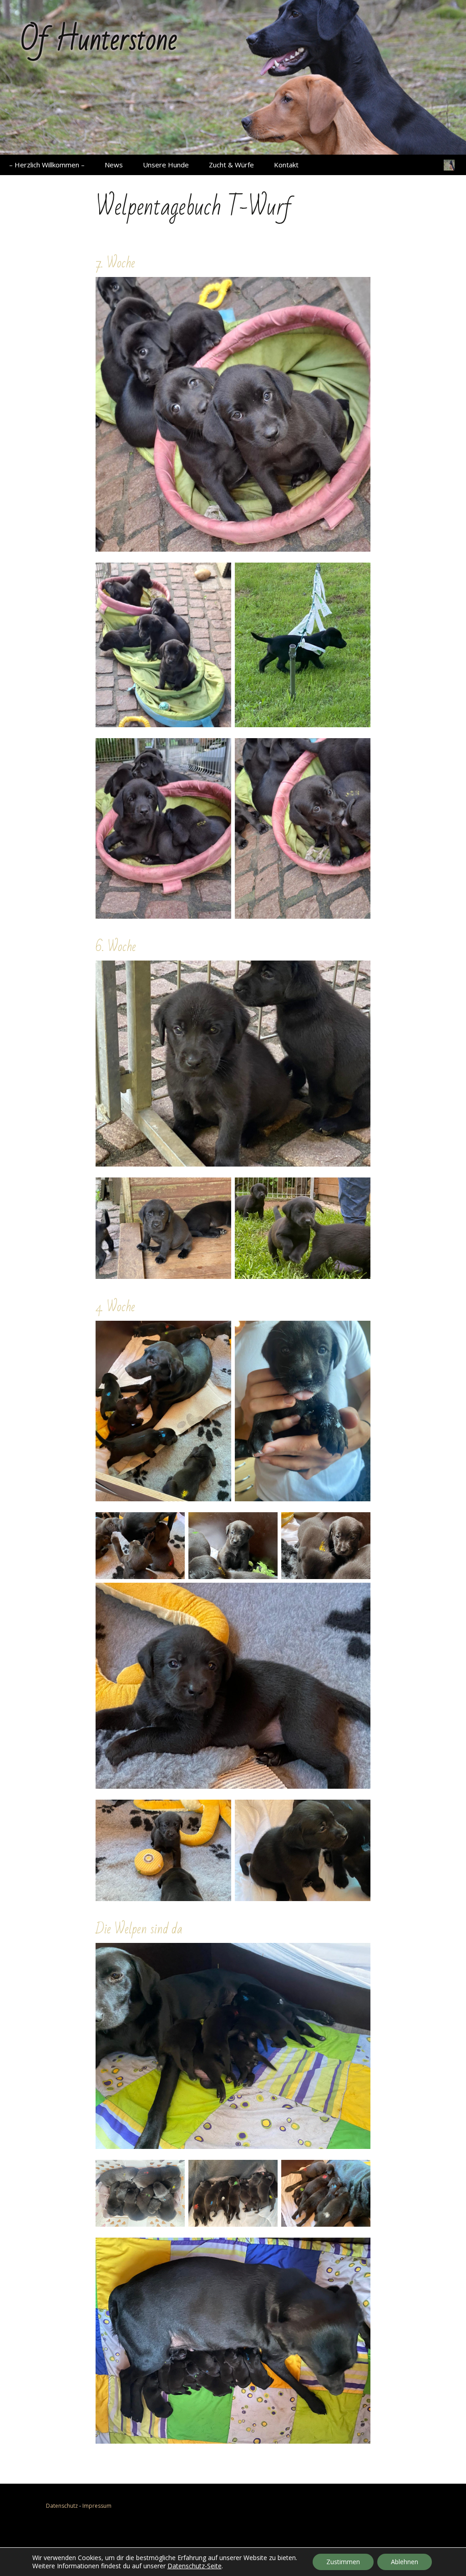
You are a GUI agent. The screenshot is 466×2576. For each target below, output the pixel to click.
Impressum (97, 2506)
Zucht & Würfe (231, 165)
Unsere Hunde (166, 165)
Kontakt (286, 165)
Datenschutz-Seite (195, 2566)
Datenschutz (62, 2506)
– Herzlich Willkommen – (47, 165)
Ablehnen (405, 2562)
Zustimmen (343, 2562)
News (114, 165)
